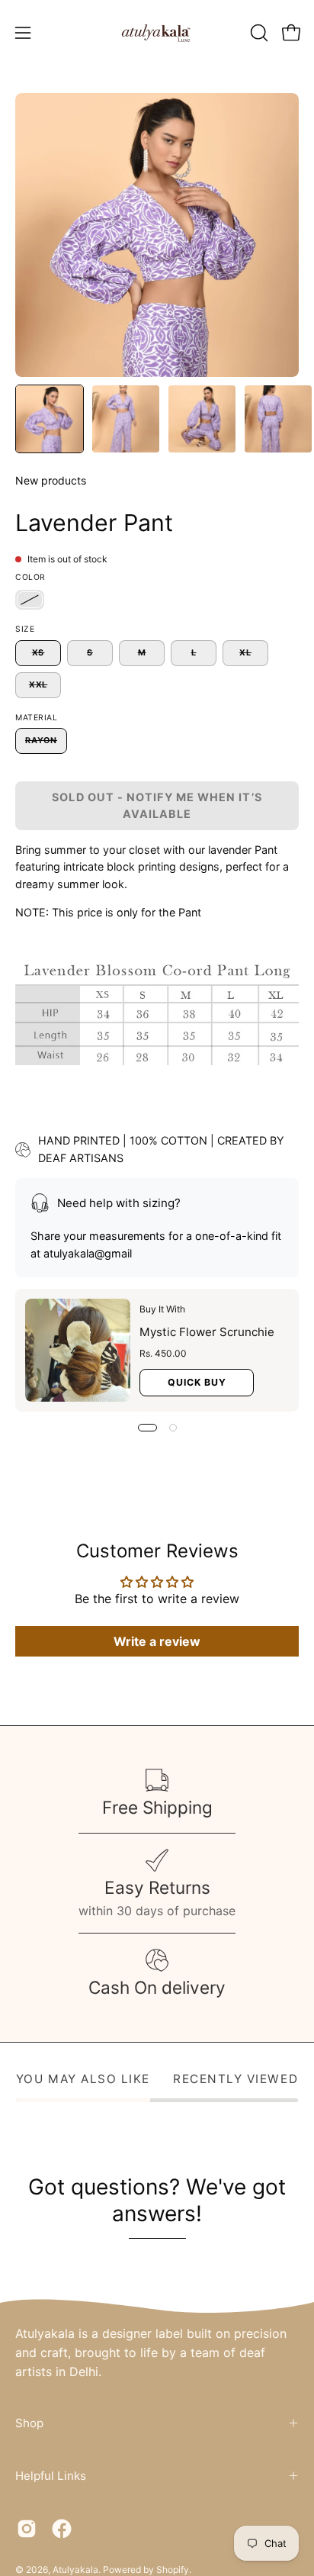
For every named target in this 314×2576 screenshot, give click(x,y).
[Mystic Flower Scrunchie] (78, 1350)
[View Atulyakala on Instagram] (27, 2529)
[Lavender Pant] (50, 419)
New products (51, 480)
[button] (258, 33)
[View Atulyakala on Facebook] (62, 2529)
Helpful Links (51, 2476)
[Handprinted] (30, 600)
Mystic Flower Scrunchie (207, 1332)
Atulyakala (75, 2570)
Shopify (173, 2570)
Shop (29, 2423)
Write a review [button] (157, 1641)
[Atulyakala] (157, 33)
